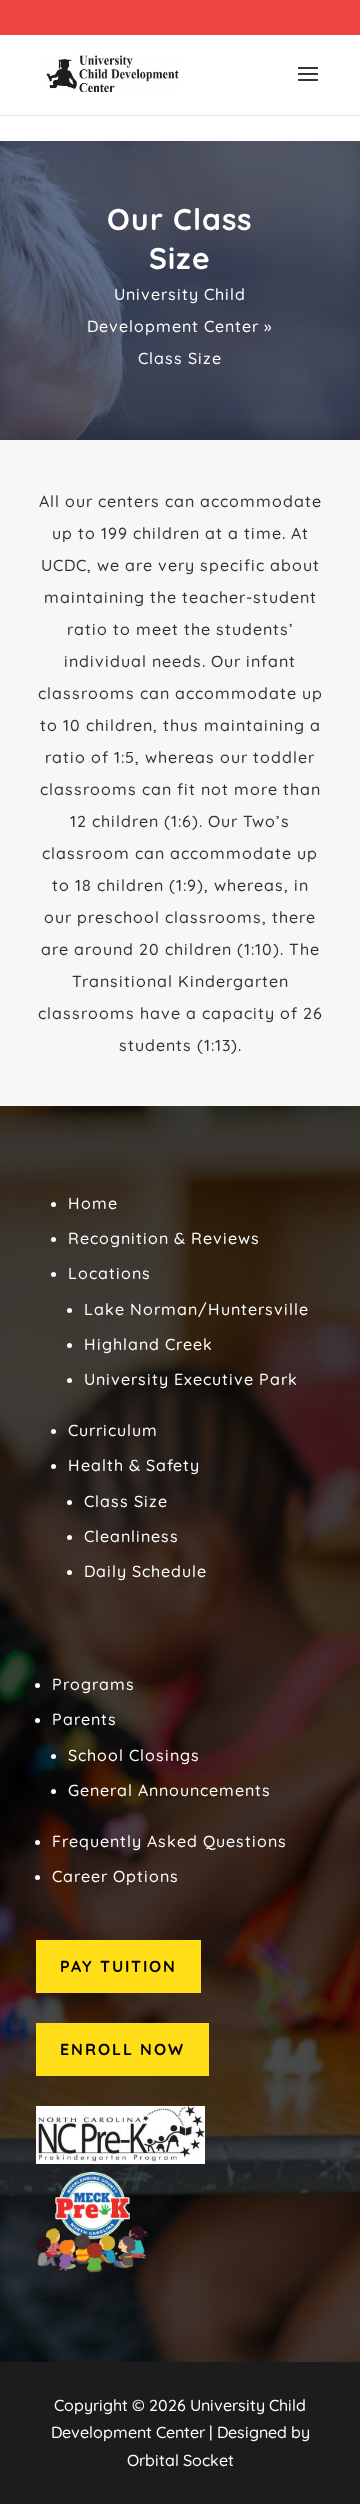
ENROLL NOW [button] (122, 2049)
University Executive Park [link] (191, 1379)
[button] (308, 87)
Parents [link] (84, 1719)
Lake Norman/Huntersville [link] (196, 1309)
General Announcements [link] (169, 1790)
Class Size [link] (126, 1501)
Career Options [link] (115, 1876)
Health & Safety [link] (134, 1465)
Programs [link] (93, 1684)
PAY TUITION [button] (118, 1966)
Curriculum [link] (113, 1430)
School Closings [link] (134, 1755)
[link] (112, 73)
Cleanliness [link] (131, 1536)
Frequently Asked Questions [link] (169, 1841)
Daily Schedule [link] (145, 1571)
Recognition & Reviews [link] (164, 1238)
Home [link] (93, 1203)
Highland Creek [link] (148, 1344)
